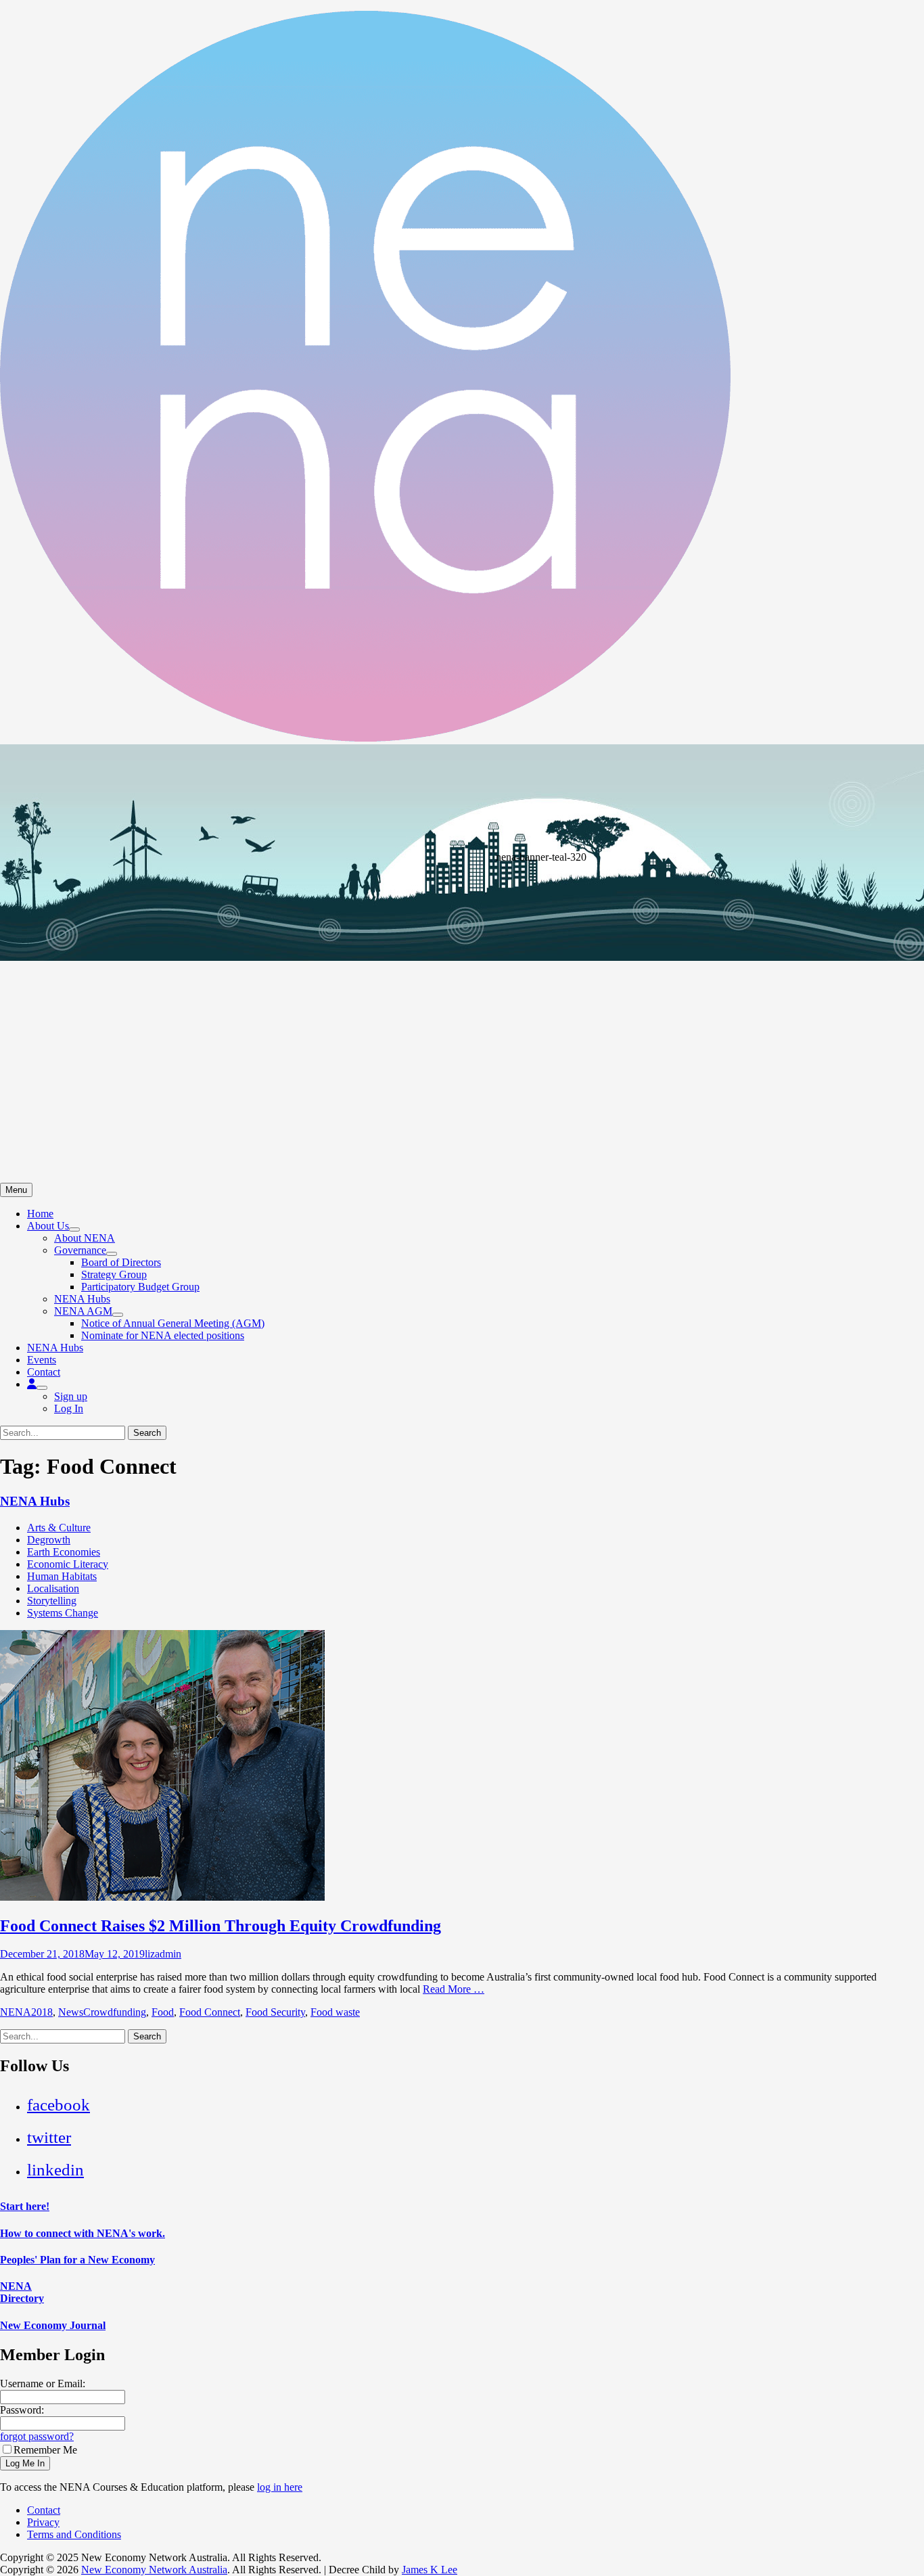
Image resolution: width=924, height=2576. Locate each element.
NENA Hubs (82, 1299)
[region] (462, 964)
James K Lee (430, 2570)
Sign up (71, 1396)
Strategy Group (114, 1274)
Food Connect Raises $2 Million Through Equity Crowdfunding (221, 1926)
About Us (48, 1226)
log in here (280, 2487)
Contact (44, 1372)
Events (42, 1360)
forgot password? (37, 2436)
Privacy (43, 2522)
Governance (80, 1250)
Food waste (335, 2012)
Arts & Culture (59, 1528)
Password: (22, 2410)
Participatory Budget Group (140, 1287)
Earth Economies (64, 1552)
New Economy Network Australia (154, 2570)
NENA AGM (83, 1311)
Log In (69, 1408)
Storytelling (52, 1601)
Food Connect (210, 2012)
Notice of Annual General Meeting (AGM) (173, 1323)
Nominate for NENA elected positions (163, 1335)
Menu (16, 1190)
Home (40, 1214)
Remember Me (45, 2450)
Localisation (53, 1588)
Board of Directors (121, 1262)
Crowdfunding (115, 2012)
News (71, 2012)
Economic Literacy (68, 1564)
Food (163, 2012)
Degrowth (49, 1540)
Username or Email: (43, 2383)
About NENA (85, 1238)
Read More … (454, 1989)
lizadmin (163, 1954)
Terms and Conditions (74, 2534)
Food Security (275, 2012)
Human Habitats (62, 1576)
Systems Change (63, 1613)
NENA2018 (26, 2012)
